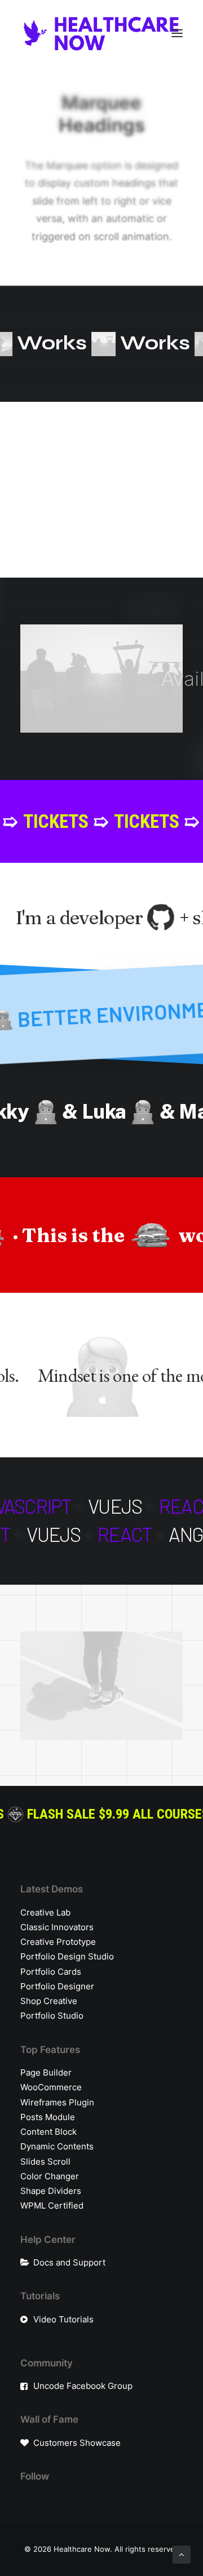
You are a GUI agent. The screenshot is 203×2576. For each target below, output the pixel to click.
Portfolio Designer (57, 1986)
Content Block (48, 2132)
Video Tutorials (63, 2319)
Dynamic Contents (57, 2146)
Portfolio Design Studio (67, 1956)
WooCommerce (51, 2087)
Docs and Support (69, 2262)
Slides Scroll (45, 2162)
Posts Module (48, 2117)
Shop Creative (49, 2001)
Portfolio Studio (52, 2016)
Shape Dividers (51, 2191)
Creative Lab (45, 1912)
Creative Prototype (58, 1942)
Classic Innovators (57, 1927)
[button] (177, 33)
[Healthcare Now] (101, 33)
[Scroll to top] (182, 2554)
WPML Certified (52, 2205)
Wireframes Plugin (57, 2102)
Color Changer (50, 2176)
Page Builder (46, 2072)
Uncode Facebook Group (83, 2386)
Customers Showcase (77, 2443)
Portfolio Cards (51, 1972)
